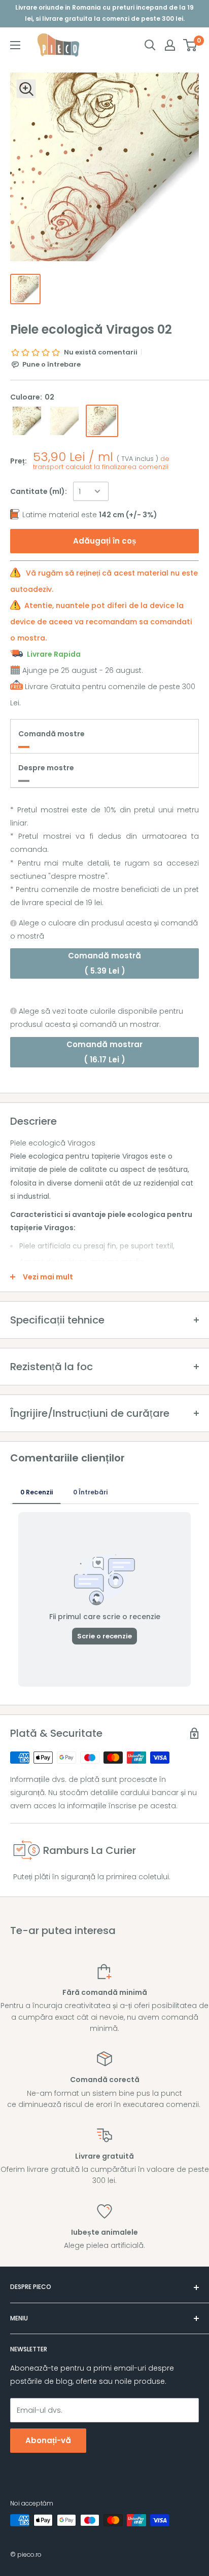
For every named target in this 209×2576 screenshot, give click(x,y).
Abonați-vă (48, 2440)
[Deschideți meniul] (15, 45)
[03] (27, 421)
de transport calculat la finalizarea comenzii (101, 463)
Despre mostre (46, 768)
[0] (190, 45)
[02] (102, 421)
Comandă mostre (51, 734)
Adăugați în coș (104, 541)
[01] (64, 421)
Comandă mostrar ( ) (104, 1052)
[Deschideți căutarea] (150, 45)
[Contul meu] (170, 45)
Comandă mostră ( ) (104, 963)
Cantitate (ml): (39, 491)
